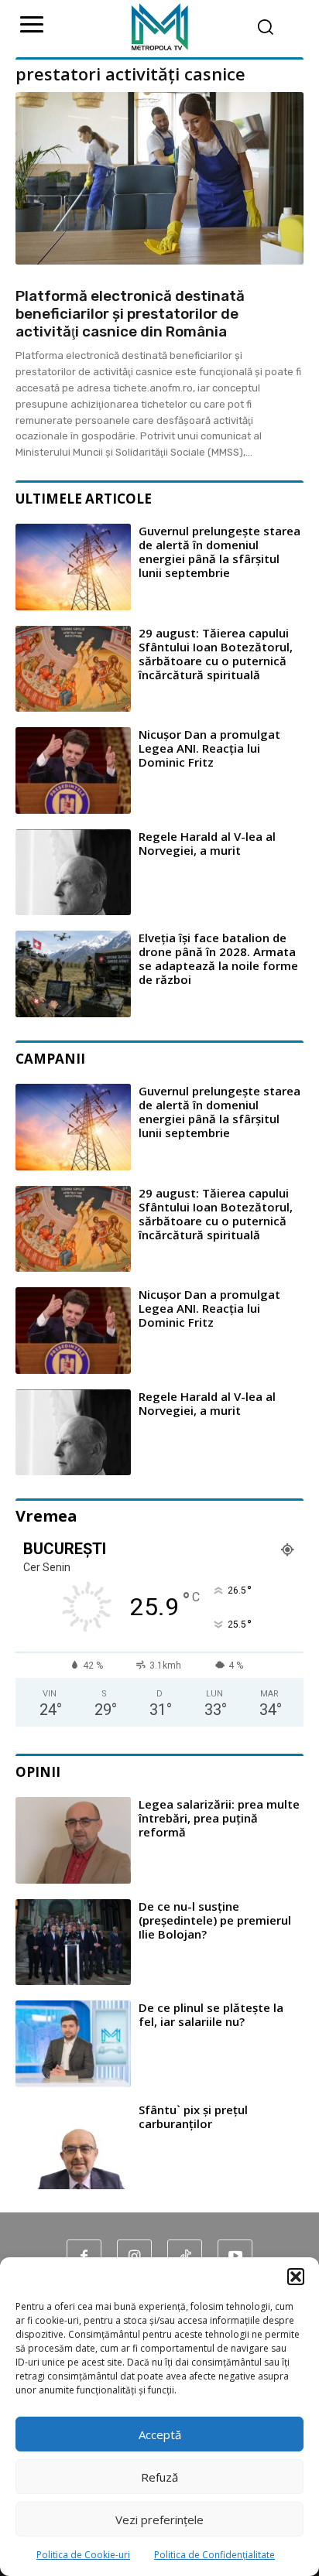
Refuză (159, 2477)
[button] (296, 2277)
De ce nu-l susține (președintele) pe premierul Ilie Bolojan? (215, 1920)
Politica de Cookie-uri (83, 2555)
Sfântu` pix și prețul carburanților (193, 2116)
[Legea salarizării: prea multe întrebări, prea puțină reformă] (73, 1840)
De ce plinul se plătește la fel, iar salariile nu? (211, 2014)
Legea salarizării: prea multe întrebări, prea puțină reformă (219, 1818)
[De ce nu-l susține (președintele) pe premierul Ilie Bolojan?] (73, 1942)
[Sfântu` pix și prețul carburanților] (73, 2146)
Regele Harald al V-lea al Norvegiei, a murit (207, 843)
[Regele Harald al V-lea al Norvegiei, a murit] (73, 873)
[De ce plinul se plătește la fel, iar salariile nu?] (73, 2044)
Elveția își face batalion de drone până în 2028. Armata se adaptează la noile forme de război (218, 958)
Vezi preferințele (159, 2520)
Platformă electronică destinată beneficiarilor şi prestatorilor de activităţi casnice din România (130, 314)
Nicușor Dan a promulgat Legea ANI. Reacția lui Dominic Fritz (209, 748)
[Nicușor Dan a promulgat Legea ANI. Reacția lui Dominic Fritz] (73, 770)
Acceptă (160, 2434)
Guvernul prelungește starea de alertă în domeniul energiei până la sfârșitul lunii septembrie (220, 552)
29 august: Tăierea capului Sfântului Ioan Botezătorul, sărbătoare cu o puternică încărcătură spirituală (216, 654)
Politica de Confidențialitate (214, 2555)
